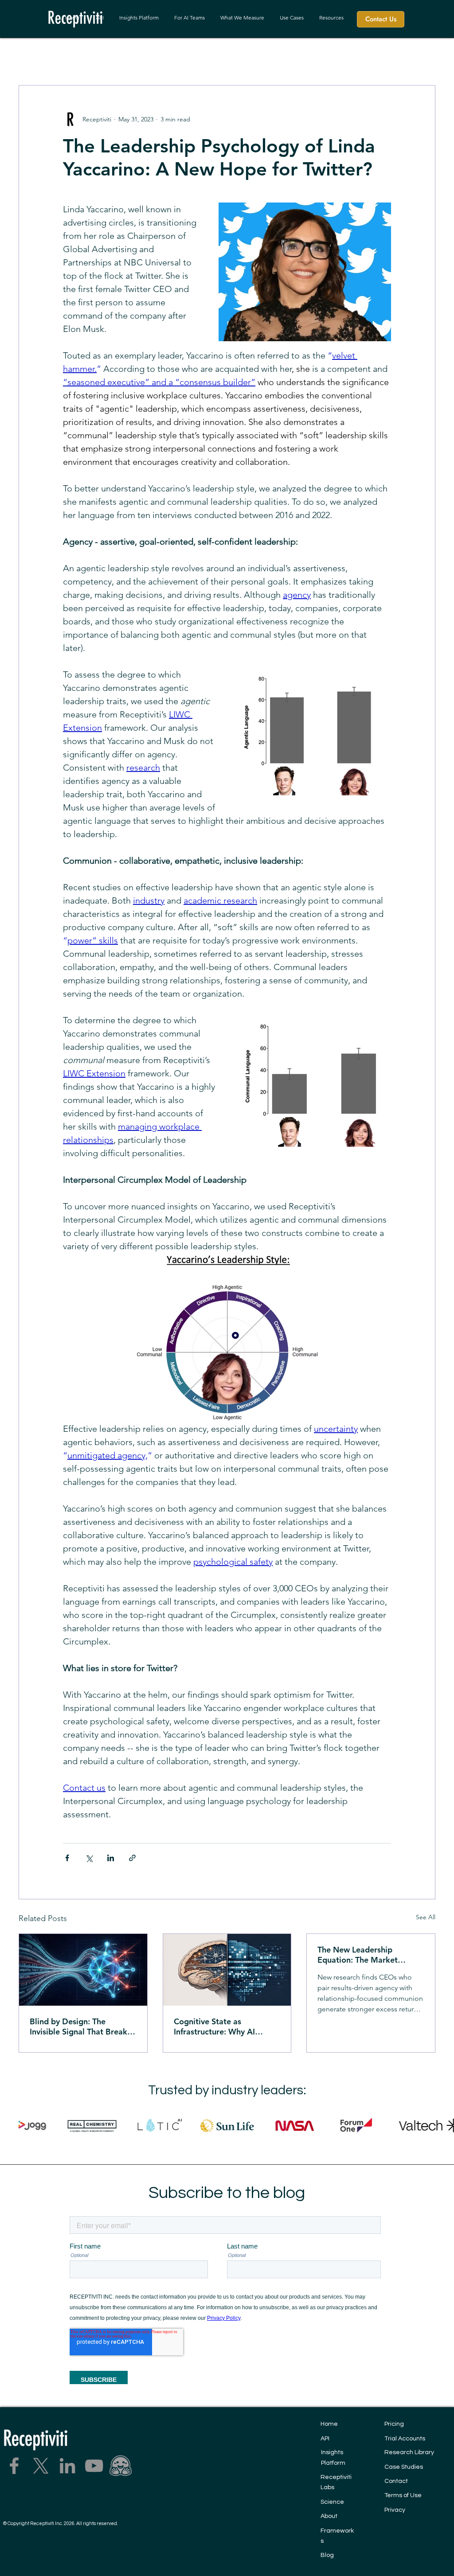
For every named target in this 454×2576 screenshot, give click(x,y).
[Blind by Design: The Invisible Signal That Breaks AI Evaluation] (83, 1970)
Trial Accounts (405, 2439)
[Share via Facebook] (67, 1858)
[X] (41, 2466)
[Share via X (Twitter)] (89, 1858)
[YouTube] (94, 2466)
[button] (242, 18)
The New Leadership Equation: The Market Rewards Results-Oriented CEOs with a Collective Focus (365, 1955)
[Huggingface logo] (121, 2466)
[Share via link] (132, 1858)
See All (426, 1917)
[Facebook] (14, 2466)
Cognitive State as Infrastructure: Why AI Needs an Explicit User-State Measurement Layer (227, 2027)
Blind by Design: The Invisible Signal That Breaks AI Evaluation (80, 2027)
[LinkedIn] (67, 2466)
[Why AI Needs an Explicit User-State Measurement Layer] (227, 1970)
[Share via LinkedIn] (111, 1858)
